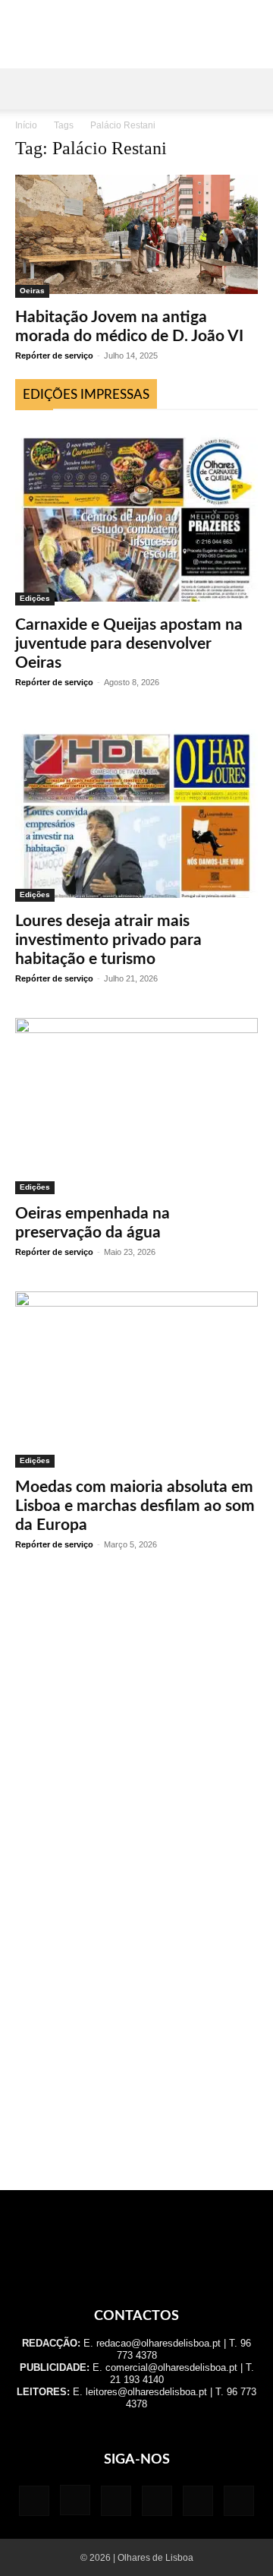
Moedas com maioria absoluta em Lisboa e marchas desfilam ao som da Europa (135, 1506)
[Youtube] (239, 2501)
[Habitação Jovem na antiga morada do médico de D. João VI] (136, 236)
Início (26, 125)
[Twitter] (198, 2501)
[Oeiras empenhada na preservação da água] (136, 1106)
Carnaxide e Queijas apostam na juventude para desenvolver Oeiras (129, 644)
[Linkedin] (116, 2501)
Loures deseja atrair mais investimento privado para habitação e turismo (108, 940)
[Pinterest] (157, 2501)
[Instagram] (75, 2500)
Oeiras (32, 291)
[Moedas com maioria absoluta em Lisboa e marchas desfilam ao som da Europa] (136, 1380)
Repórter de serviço (54, 356)
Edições (35, 598)
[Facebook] (34, 2501)
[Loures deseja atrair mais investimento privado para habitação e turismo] (136, 812)
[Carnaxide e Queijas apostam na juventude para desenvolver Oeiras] (136, 515)
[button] (26, 89)
